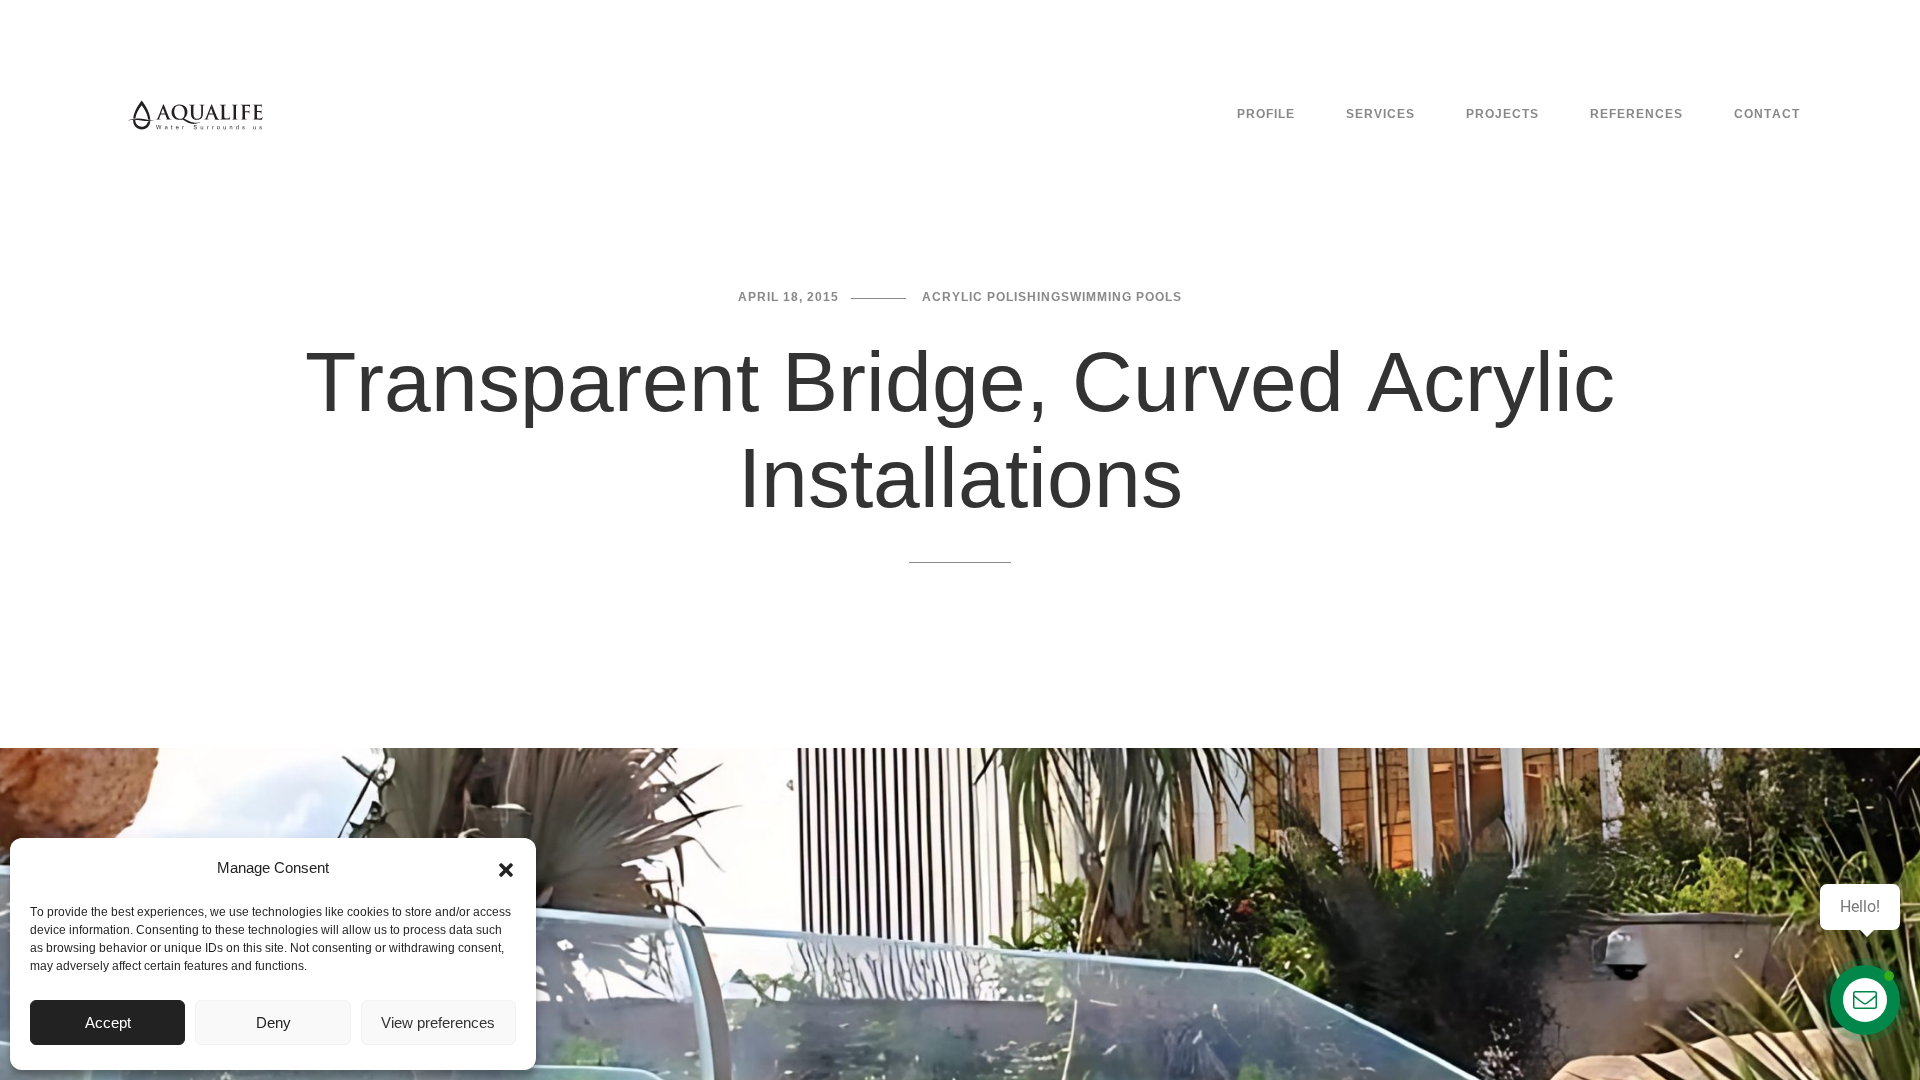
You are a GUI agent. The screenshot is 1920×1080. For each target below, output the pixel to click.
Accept (108, 1022)
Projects (1502, 114)
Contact (1767, 114)
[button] (506, 868)
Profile (1266, 114)
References (1636, 114)
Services (1380, 114)
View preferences (438, 1022)
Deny (273, 1022)
